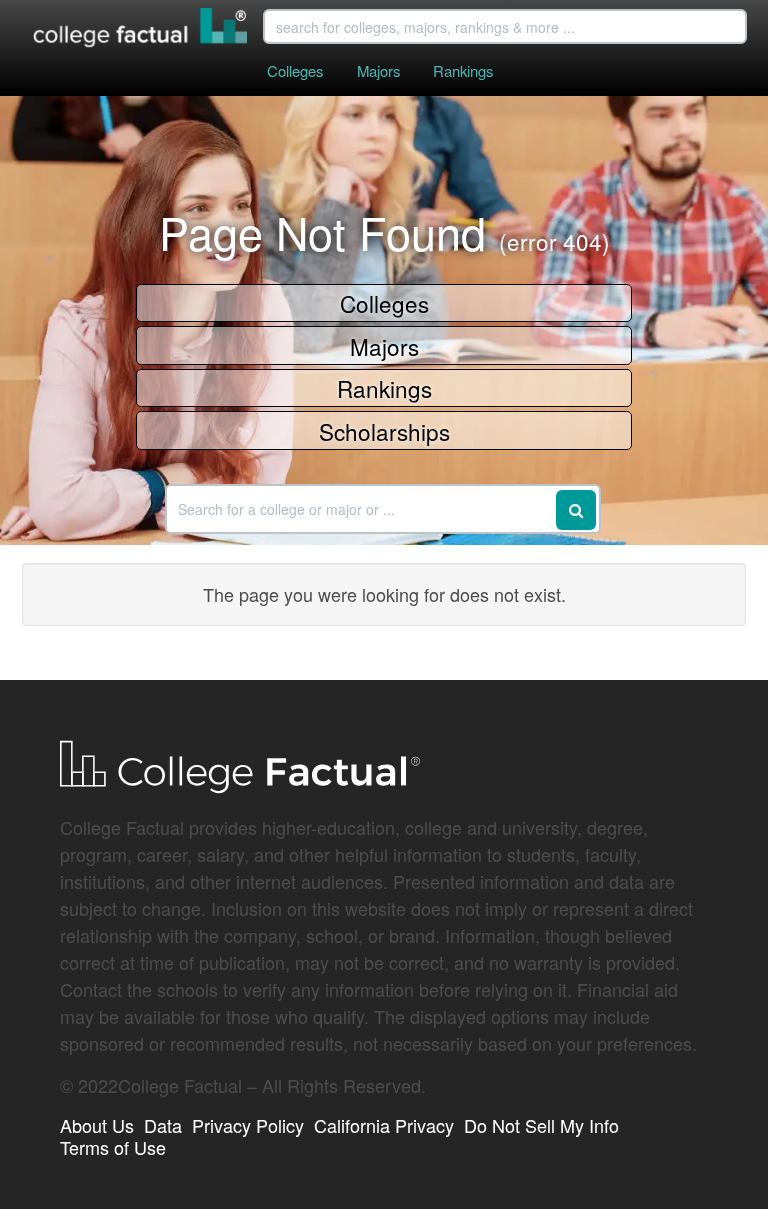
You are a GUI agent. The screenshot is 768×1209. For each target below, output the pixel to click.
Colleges (295, 70)
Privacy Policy (248, 1125)
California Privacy (384, 1125)
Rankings (463, 70)
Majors (378, 70)
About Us (97, 1125)
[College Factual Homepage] (141, 30)
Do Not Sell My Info (541, 1125)
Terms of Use (113, 1147)
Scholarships (384, 431)
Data (163, 1125)
